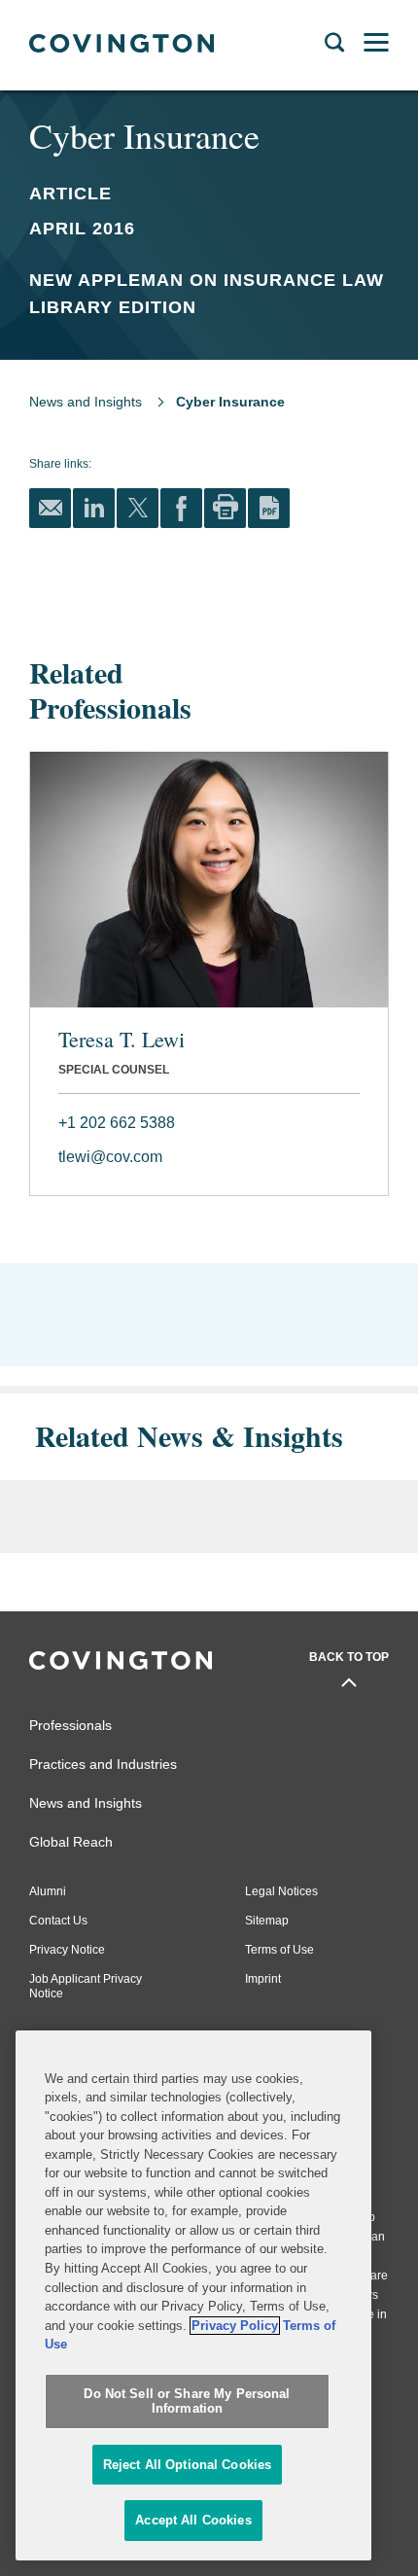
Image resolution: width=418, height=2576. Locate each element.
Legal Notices (281, 1891)
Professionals (70, 1725)
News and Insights (86, 402)
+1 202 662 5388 (117, 1123)
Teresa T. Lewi (122, 1040)
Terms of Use (279, 1950)
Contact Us (58, 1921)
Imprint (263, 1979)
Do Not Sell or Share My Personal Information (187, 2401)
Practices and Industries (103, 1764)
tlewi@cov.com (110, 1157)
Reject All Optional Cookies (188, 2465)
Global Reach (71, 1842)
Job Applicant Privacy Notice (86, 1986)
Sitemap (267, 1921)
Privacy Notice (67, 1950)
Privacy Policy (235, 2326)
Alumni (48, 1891)
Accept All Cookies (193, 2520)
